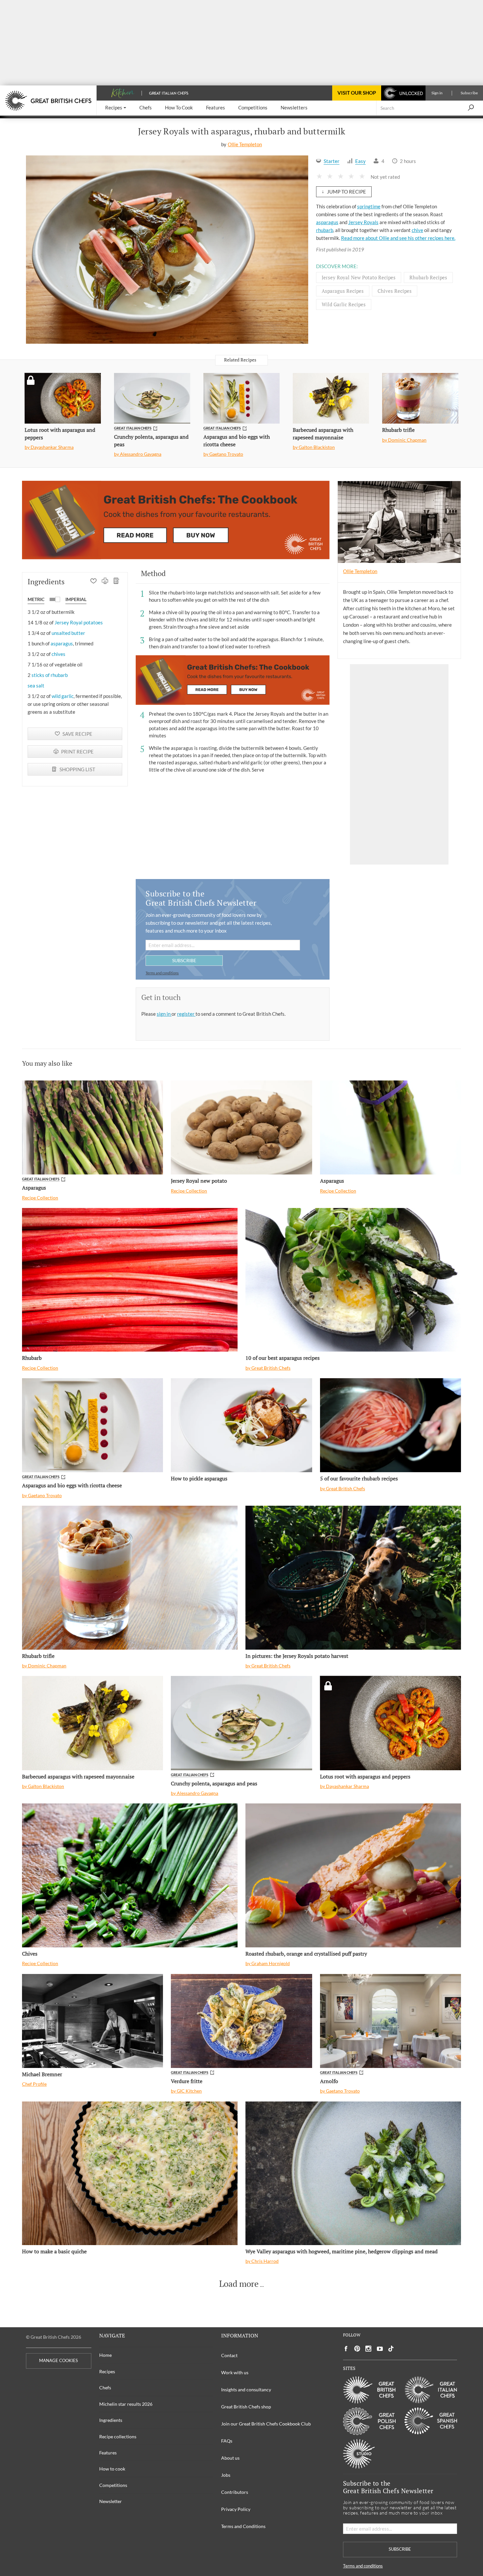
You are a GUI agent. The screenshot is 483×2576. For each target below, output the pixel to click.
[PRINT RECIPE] (105, 582)
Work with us (235, 2372)
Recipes (107, 2371)
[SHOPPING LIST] (116, 582)
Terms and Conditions (243, 2526)
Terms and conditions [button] (162, 973)
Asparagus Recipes (343, 291)
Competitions (113, 2485)
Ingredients (111, 2420)
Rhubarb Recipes (428, 277)
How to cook (112, 2469)
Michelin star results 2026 (126, 2404)
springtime (369, 206)
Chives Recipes (395, 291)
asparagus (327, 222)
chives (58, 654)
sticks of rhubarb (50, 675)
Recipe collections (118, 2437)
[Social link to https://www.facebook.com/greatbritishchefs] (346, 2349)
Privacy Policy (236, 2509)
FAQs (227, 2441)
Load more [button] (239, 2284)
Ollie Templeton (245, 144)
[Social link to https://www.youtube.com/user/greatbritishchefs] (380, 2349)
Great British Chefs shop (246, 2407)
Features (108, 2453)
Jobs (226, 2475)
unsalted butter (68, 633)
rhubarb (325, 230)
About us (230, 2458)
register (186, 1014)
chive (417, 230)
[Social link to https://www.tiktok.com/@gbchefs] (391, 2349)
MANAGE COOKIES (58, 2361)
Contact (229, 2355)
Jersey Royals (363, 222)
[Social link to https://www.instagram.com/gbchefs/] (368, 2349)
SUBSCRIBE (184, 960)
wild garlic (63, 696)
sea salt (36, 685)
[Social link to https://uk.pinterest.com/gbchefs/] (357, 2349)
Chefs (105, 2388)
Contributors (235, 2492)
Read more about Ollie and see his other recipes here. (398, 238)
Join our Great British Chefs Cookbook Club (266, 2424)
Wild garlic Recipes (344, 304)
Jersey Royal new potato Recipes (359, 277)
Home (105, 2355)
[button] (116, 108)
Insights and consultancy (246, 2390)
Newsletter (111, 2501)
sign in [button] (164, 1014)
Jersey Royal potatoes (79, 622)
